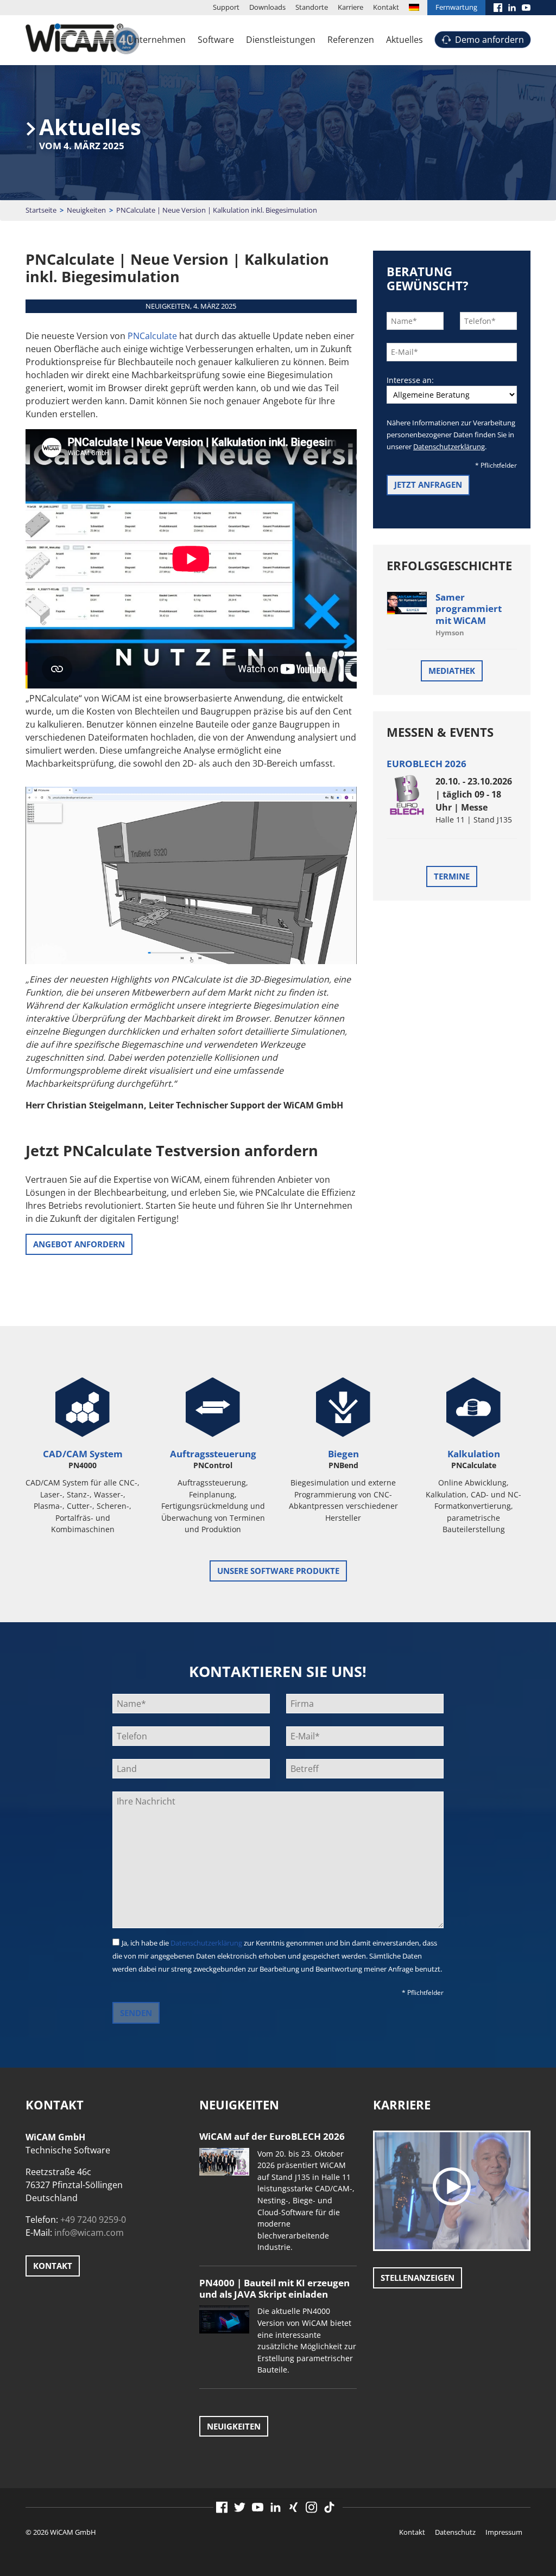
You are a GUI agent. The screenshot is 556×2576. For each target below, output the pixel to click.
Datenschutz (455, 2532)
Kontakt (386, 7)
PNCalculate (152, 336)
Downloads (267, 7)
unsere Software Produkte (278, 1571)
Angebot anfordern (79, 1244)
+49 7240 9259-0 (93, 2220)
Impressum (504, 2532)
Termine (452, 876)
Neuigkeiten (86, 210)
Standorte (312, 7)
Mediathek (452, 671)
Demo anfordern (489, 40)
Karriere (350, 7)
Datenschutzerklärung (449, 447)
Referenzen (351, 40)
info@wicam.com (89, 2233)
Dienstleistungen (281, 40)
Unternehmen (157, 40)
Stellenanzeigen (418, 2278)
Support (226, 7)
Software (216, 40)
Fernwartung (456, 7)
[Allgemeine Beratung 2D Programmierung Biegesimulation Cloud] (452, 395)
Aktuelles (405, 40)
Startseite (41, 210)
